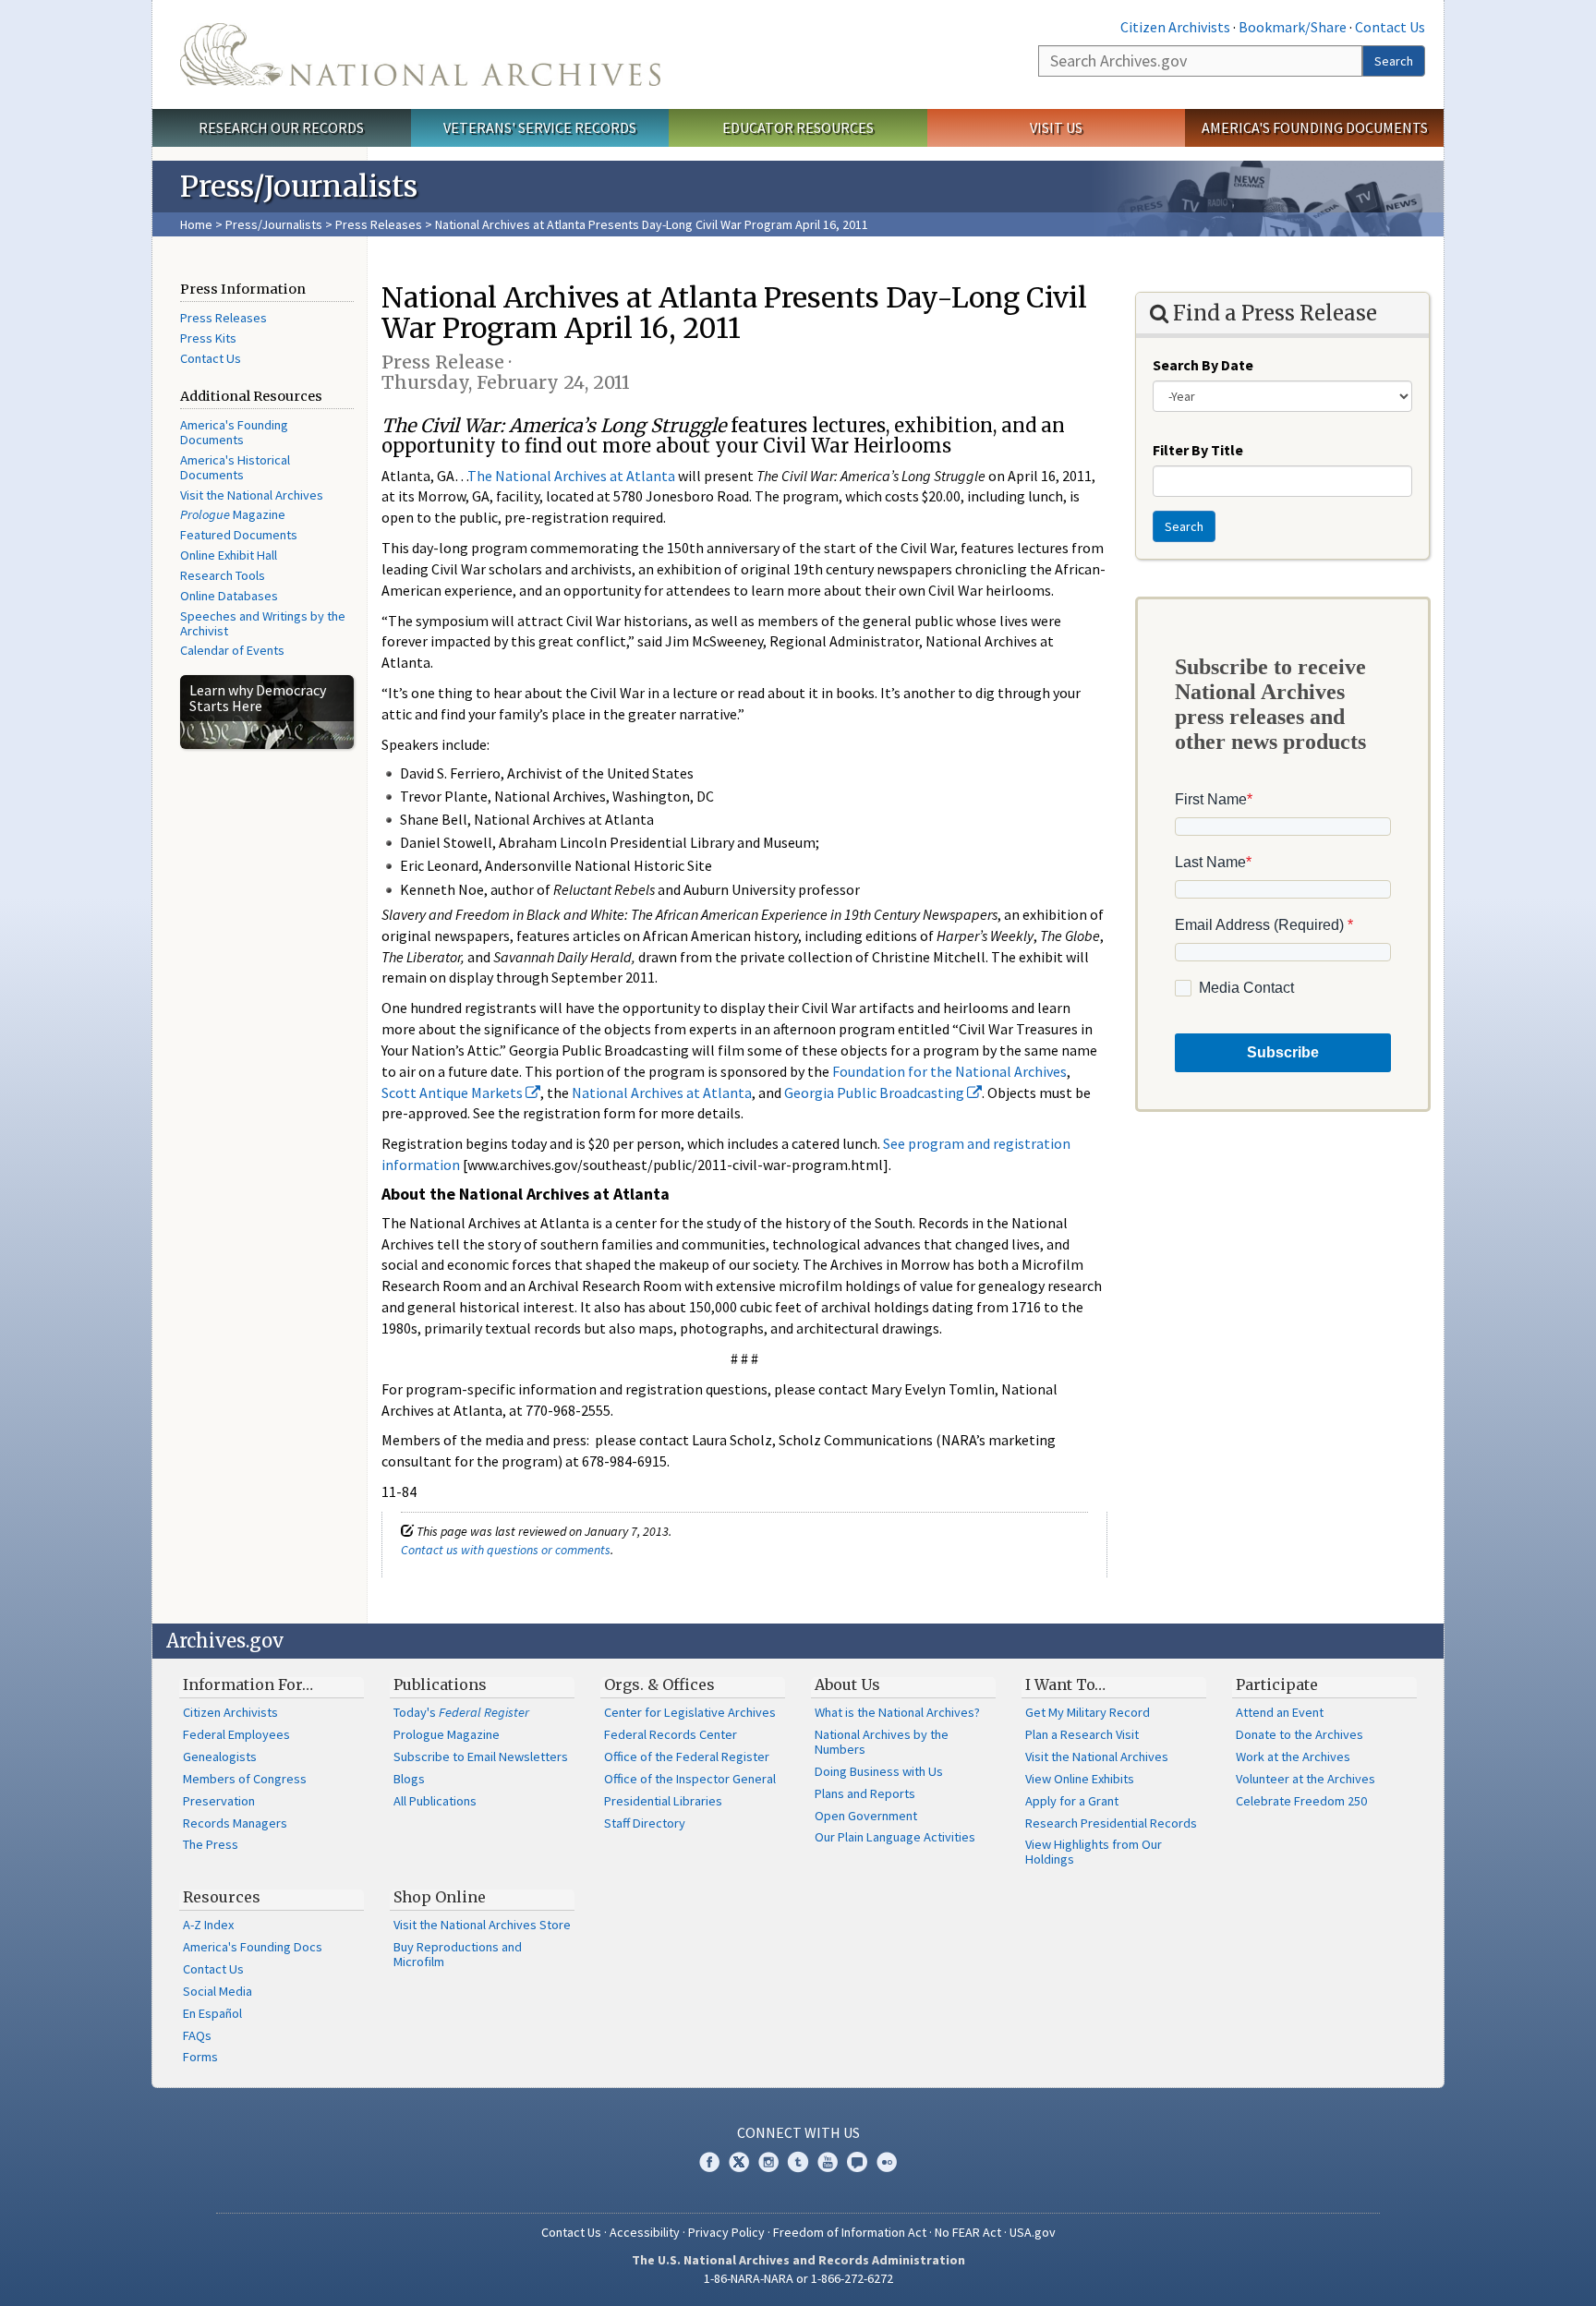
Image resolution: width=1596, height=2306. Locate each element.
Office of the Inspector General (690, 1779)
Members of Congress (245, 1779)
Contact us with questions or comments (506, 1550)
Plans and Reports (865, 1793)
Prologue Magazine (447, 1734)
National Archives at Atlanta (662, 1093)
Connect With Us (798, 2132)
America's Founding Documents (1315, 127)
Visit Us (1056, 127)
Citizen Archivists (1175, 27)
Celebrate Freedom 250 (1301, 1801)
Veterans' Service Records (540, 127)
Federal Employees (236, 1734)
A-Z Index (208, 1925)
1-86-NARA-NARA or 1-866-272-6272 (798, 2278)
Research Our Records (281, 127)
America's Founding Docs (253, 1947)
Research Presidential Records (1111, 1823)
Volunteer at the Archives (1306, 1779)
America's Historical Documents (235, 467)
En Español (212, 2013)
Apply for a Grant (1072, 1801)
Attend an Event (1280, 1712)
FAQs (197, 2035)
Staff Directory (645, 1823)
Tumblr (798, 2162)
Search (1394, 61)
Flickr (887, 2162)
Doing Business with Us (879, 1771)
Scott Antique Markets (453, 1093)
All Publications (435, 1801)
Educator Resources (798, 127)
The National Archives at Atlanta (571, 476)
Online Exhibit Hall (229, 555)
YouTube (828, 2162)
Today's (461, 1712)
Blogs (409, 1779)
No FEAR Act (968, 2232)
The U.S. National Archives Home (420, 54)
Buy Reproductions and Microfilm (458, 1954)
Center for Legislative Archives (690, 1712)
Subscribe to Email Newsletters (481, 1757)
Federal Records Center (671, 1734)
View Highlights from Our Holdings (1094, 1852)
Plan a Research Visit (1082, 1734)
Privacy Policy (726, 2232)
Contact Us (1390, 27)
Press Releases (379, 224)
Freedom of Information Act (850, 2232)
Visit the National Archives (252, 495)
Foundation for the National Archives (949, 1071)
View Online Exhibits (1080, 1779)
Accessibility (645, 2232)
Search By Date (1203, 365)
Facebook (709, 2162)
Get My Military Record (1088, 1712)
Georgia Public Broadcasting (876, 1093)
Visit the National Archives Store (482, 1925)
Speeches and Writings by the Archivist (263, 623)
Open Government (866, 1816)
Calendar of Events (232, 650)
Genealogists (220, 1757)
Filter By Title (1198, 450)
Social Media (218, 1991)
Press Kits (208, 338)
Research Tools (223, 575)
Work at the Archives (1293, 1757)
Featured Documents (239, 535)
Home (196, 224)
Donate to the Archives (1300, 1734)
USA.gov (1033, 2232)
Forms (200, 2057)
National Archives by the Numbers (882, 1742)
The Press (211, 1844)
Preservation (219, 1801)
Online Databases (229, 596)
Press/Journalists (274, 224)
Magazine (233, 514)
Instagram (768, 2162)
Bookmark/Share (1293, 27)
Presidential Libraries (663, 1801)
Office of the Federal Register (687, 1757)
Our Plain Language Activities (895, 1837)
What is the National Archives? (897, 1712)
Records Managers (235, 1823)
